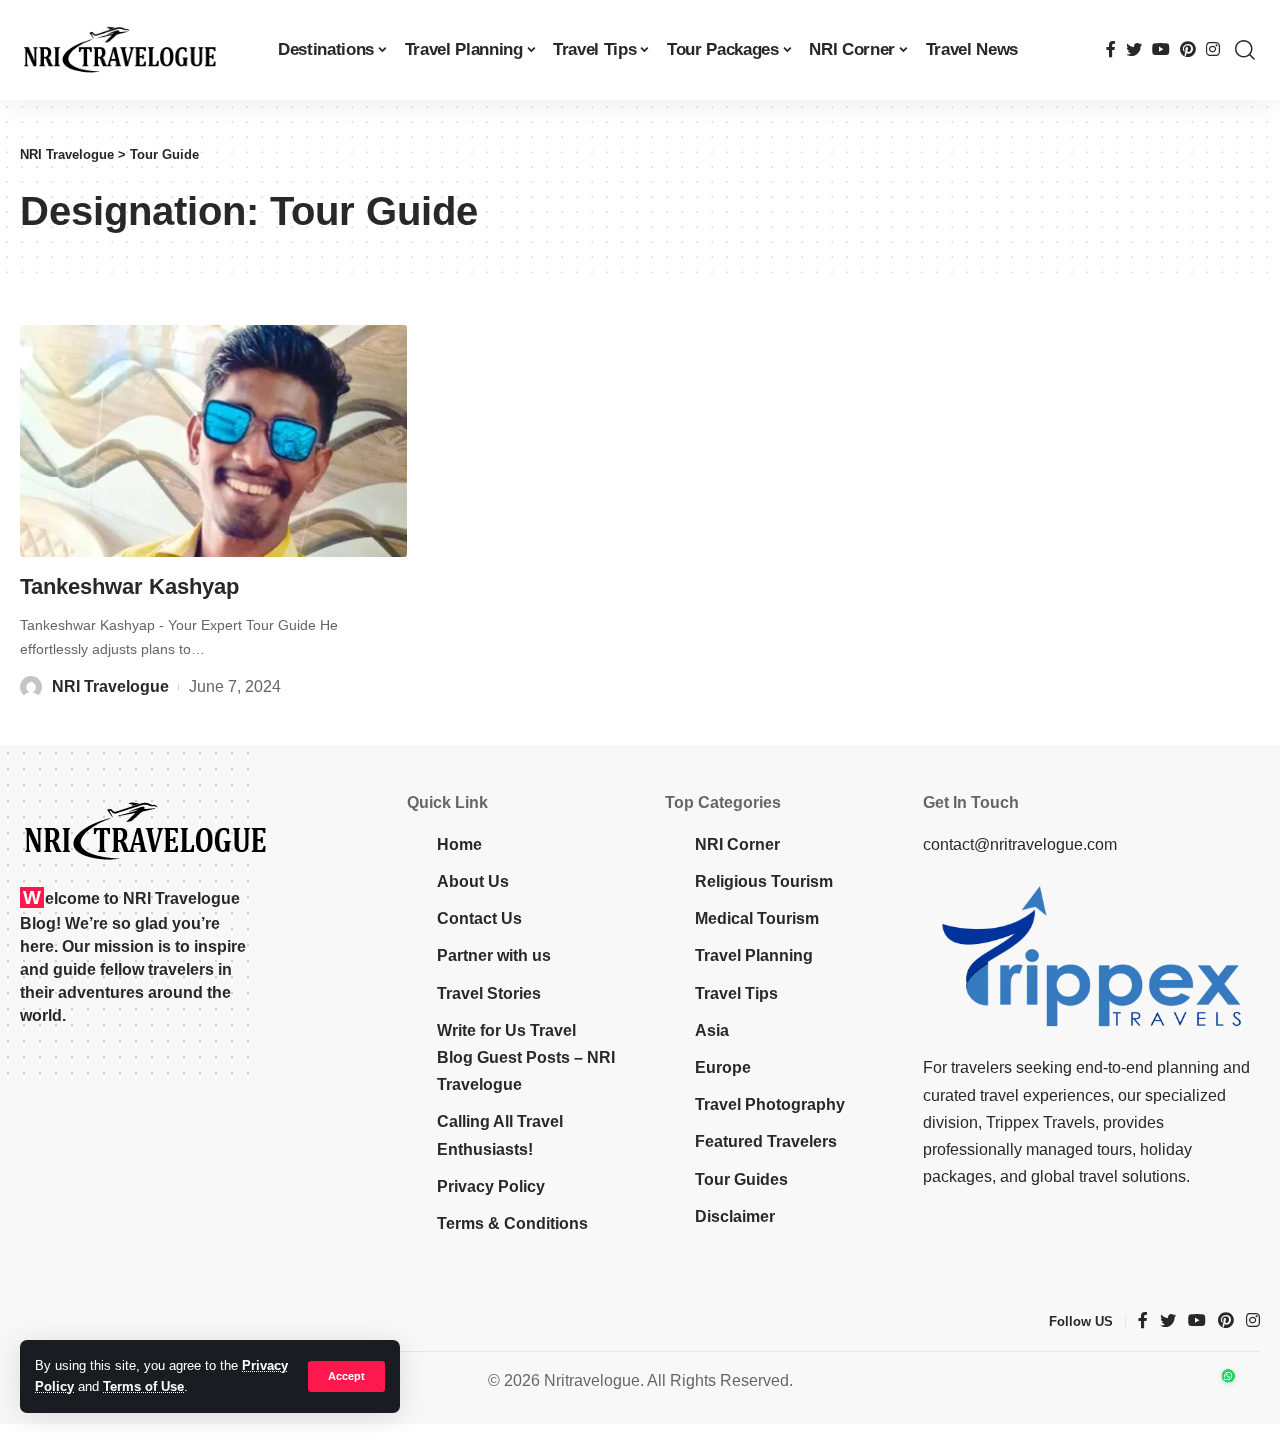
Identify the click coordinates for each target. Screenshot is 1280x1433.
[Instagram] (1213, 49)
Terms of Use (143, 1386)
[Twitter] (1134, 49)
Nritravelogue (592, 1380)
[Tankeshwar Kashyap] (213, 441)
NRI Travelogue (110, 686)
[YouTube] (1161, 49)
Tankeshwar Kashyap (129, 586)
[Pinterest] (1188, 49)
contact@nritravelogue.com (1020, 844)
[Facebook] (1111, 49)
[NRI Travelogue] (120, 50)
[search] (1245, 50)
